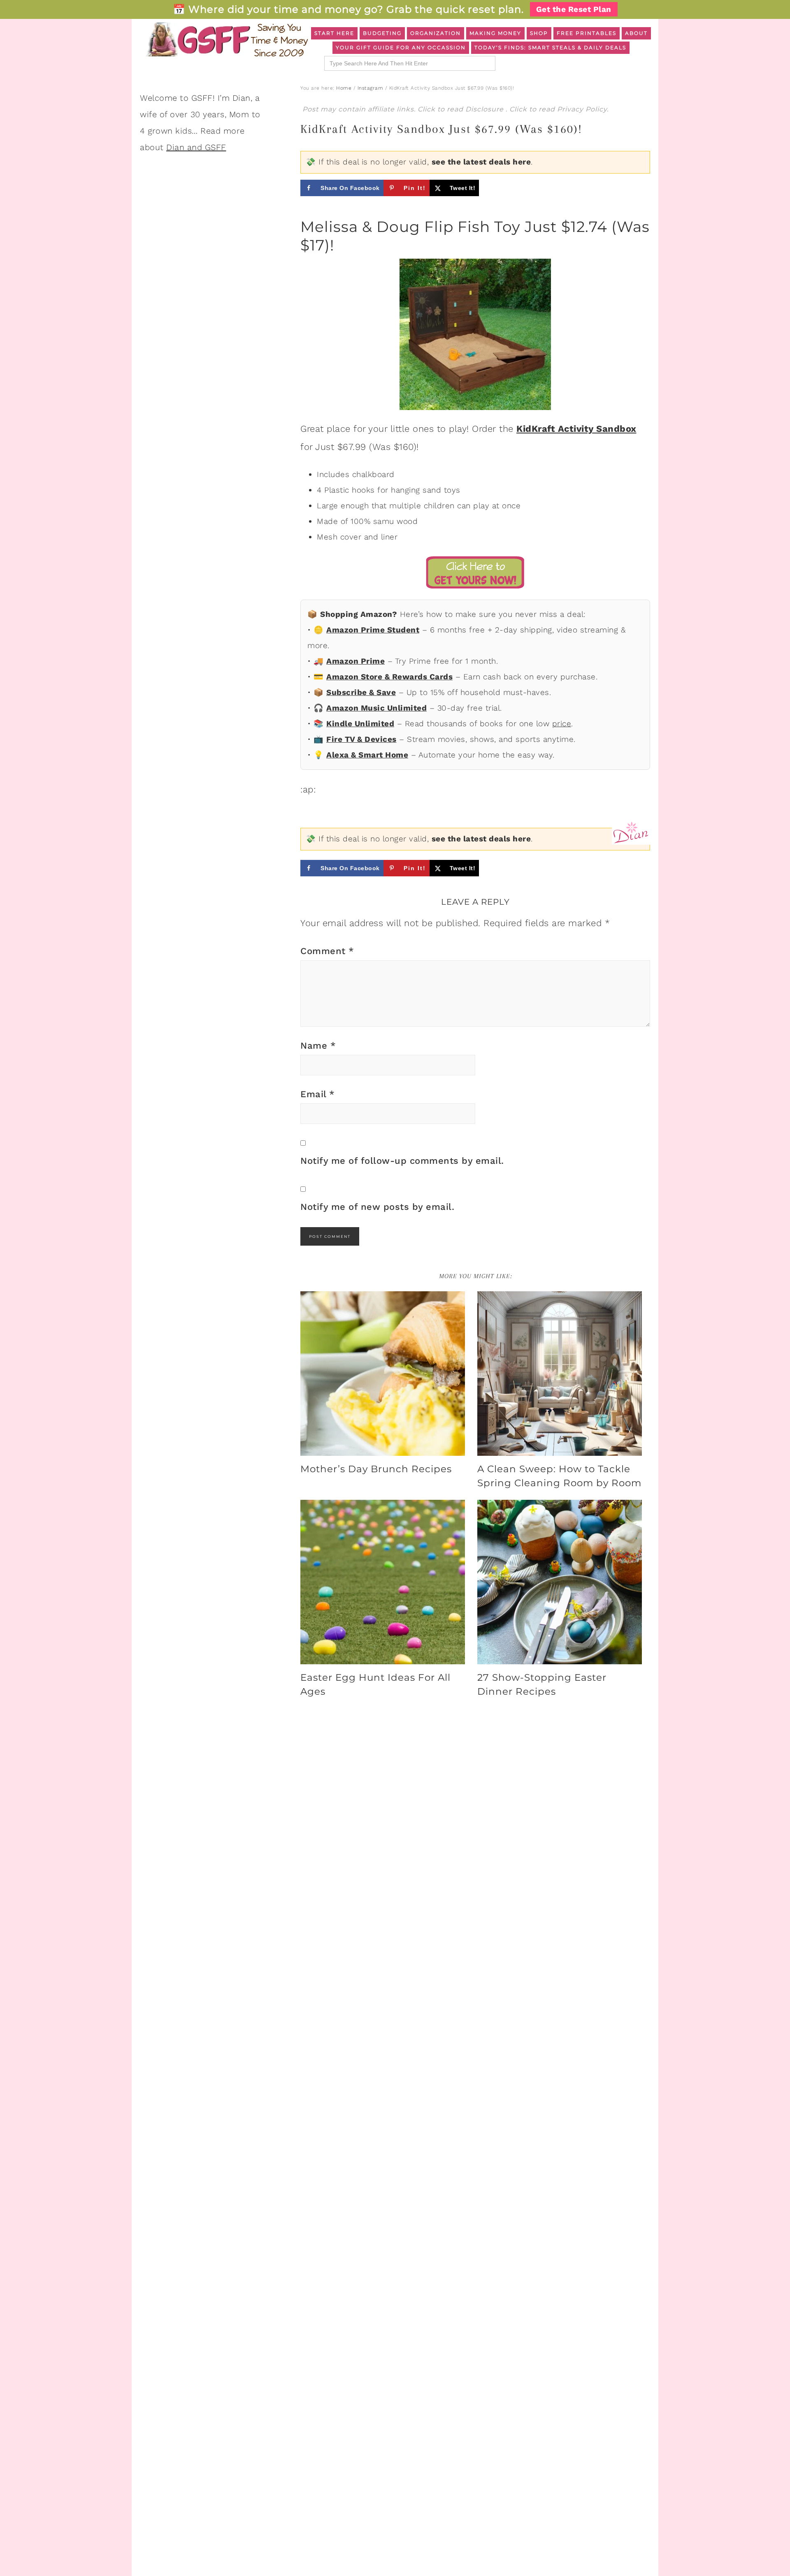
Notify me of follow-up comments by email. (402, 1161)
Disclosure (486, 109)
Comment (327, 951)
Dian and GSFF (196, 147)
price (562, 724)
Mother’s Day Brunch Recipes (376, 1469)
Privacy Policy (582, 109)
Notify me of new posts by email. (377, 1207)
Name (318, 1046)
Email (318, 1094)
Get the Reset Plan (574, 9)
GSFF (226, 39)
